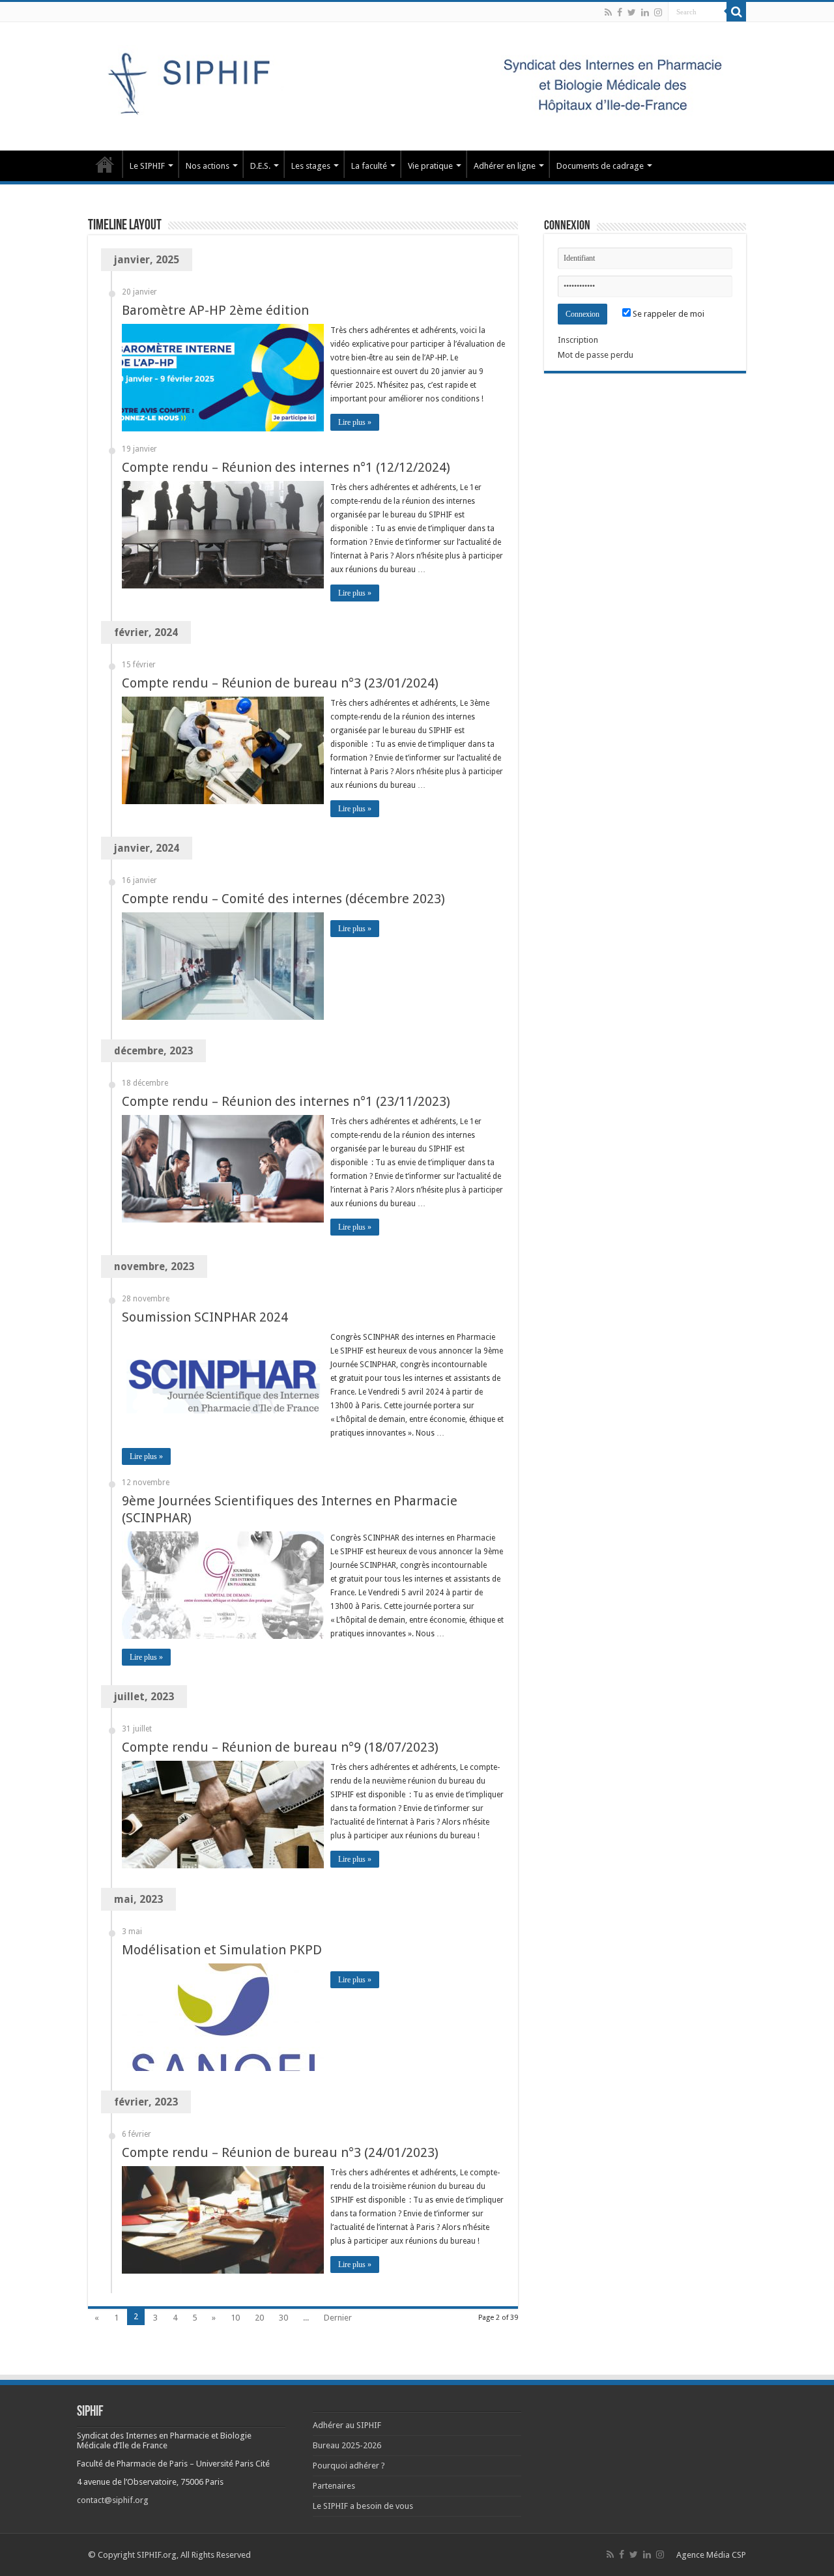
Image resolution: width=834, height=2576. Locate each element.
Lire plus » (355, 422)
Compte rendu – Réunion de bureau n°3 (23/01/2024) (280, 683)
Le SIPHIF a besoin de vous (363, 2506)
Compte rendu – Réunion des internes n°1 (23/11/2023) (286, 1101)
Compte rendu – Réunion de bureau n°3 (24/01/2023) (280, 2152)
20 (259, 2318)
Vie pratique (430, 166)
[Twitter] (632, 12)
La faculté (369, 166)
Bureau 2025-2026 (347, 2445)
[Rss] (608, 12)
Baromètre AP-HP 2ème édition (215, 310)
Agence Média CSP (711, 2555)
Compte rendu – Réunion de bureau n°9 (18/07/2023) (280, 1747)
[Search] (736, 12)
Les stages (311, 166)
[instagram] (658, 12)
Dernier (338, 2318)
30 (283, 2318)
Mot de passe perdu (596, 355)
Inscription (578, 340)
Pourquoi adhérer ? (349, 2466)
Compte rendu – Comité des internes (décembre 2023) (283, 899)
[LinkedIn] (645, 12)
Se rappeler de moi (668, 314)
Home (105, 164)
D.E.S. (260, 166)
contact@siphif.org (113, 2500)
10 (235, 2318)
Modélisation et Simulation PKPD (222, 1950)
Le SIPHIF (147, 166)
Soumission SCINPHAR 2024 (205, 1317)
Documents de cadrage (600, 166)
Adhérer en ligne (505, 166)
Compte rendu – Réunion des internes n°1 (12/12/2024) (286, 467)
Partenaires (334, 2486)
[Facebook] (620, 12)
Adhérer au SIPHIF (347, 2425)
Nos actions (208, 166)
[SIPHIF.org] (417, 84)
